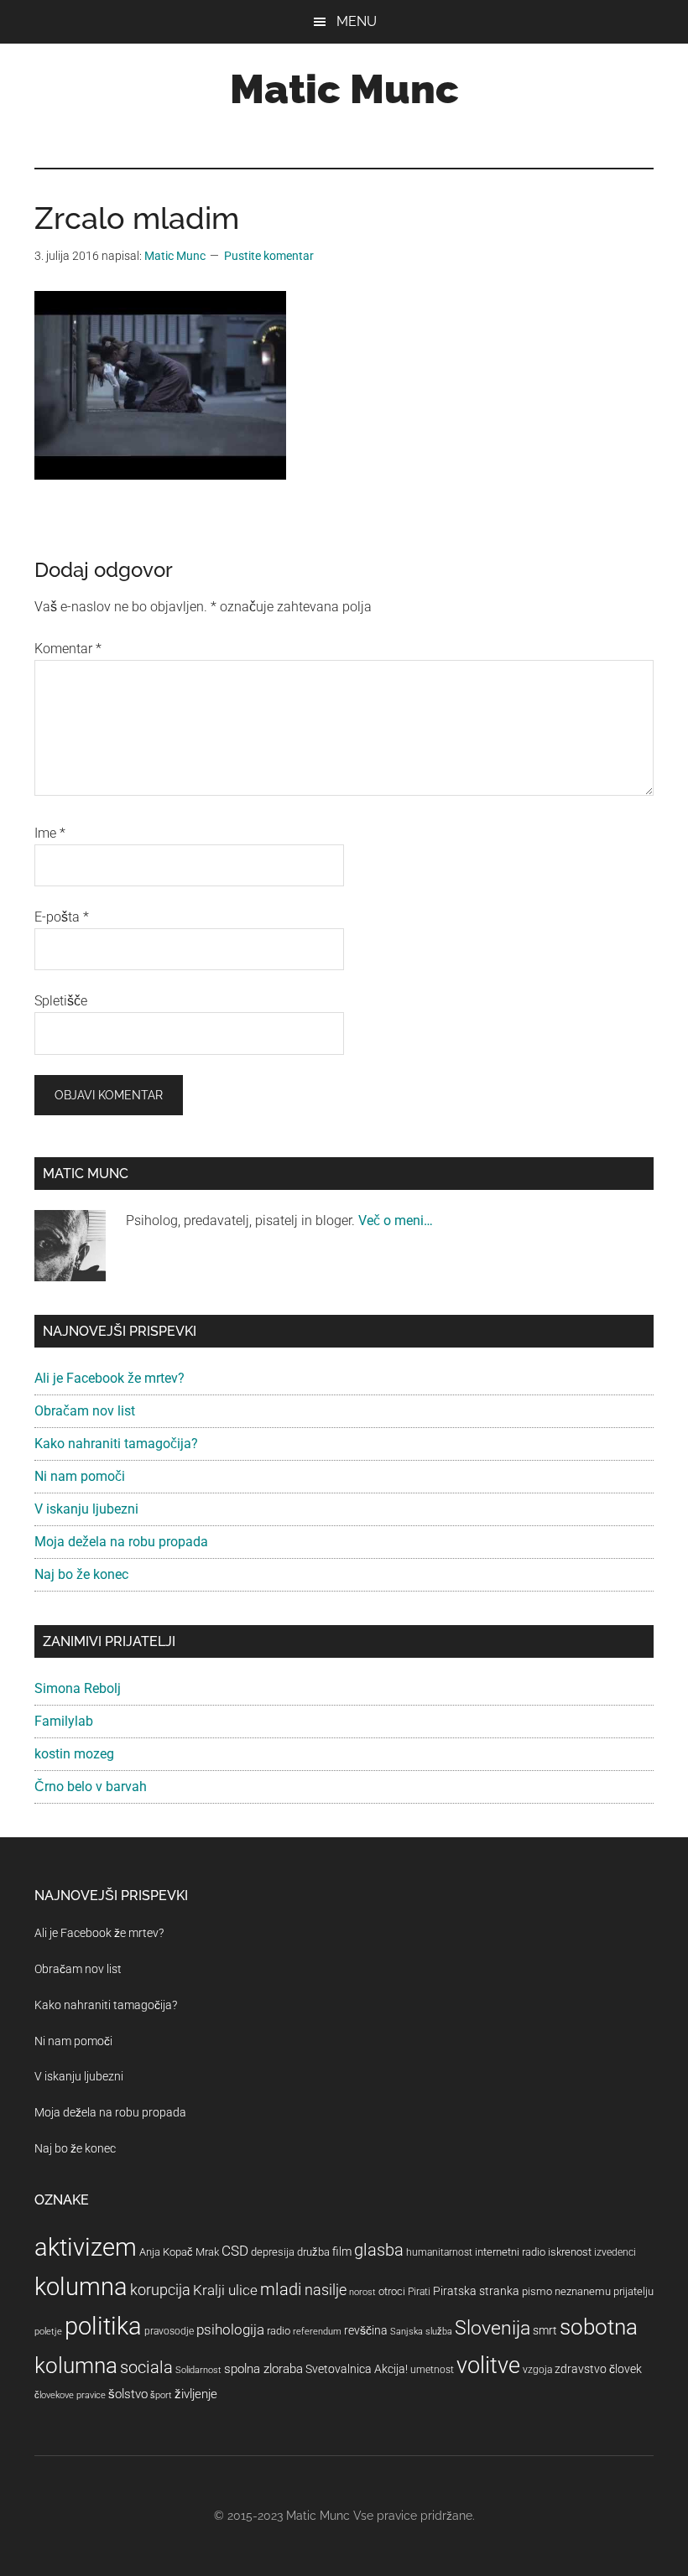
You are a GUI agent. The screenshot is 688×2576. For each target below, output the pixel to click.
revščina (366, 2330)
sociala (146, 2367)
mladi (281, 2290)
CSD (235, 2251)
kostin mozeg (74, 1754)
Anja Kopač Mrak (179, 2252)
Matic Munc (344, 89)
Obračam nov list (85, 1411)
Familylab (64, 1721)
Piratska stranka (476, 2291)
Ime (50, 833)
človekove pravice (70, 2395)
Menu (357, 21)
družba (313, 2252)
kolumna (81, 2287)
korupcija (160, 2290)
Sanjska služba (421, 2332)
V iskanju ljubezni (86, 1509)
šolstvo (128, 2394)
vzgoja (537, 2370)
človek (625, 2369)
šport (161, 2395)
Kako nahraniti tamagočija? (116, 1444)
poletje (48, 2332)
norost (362, 2292)
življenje (196, 2394)
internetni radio (510, 2252)
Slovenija (493, 2328)
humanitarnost (439, 2252)
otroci (392, 2291)
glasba (379, 2250)
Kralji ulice (225, 2290)
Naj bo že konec (81, 1574)
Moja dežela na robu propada (121, 1542)
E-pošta (62, 917)
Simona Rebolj (78, 1688)
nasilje (326, 2290)
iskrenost (570, 2252)
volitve (488, 2366)
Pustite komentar (269, 256)
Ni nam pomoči (80, 1476)
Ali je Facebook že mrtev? (109, 1378)
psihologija (230, 2329)
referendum (317, 2332)
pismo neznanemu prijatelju (588, 2291)
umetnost (432, 2370)
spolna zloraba (263, 2369)
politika (103, 2326)
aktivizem (86, 2247)
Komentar (68, 649)
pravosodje (169, 2331)
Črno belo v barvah (91, 1787)
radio (279, 2331)
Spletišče (61, 1001)
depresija (273, 2252)
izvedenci (615, 2252)
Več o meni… (396, 1220)
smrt (545, 2330)
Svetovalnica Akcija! (357, 2369)
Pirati (419, 2292)
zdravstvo (581, 2369)
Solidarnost (198, 2370)
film (342, 2251)
